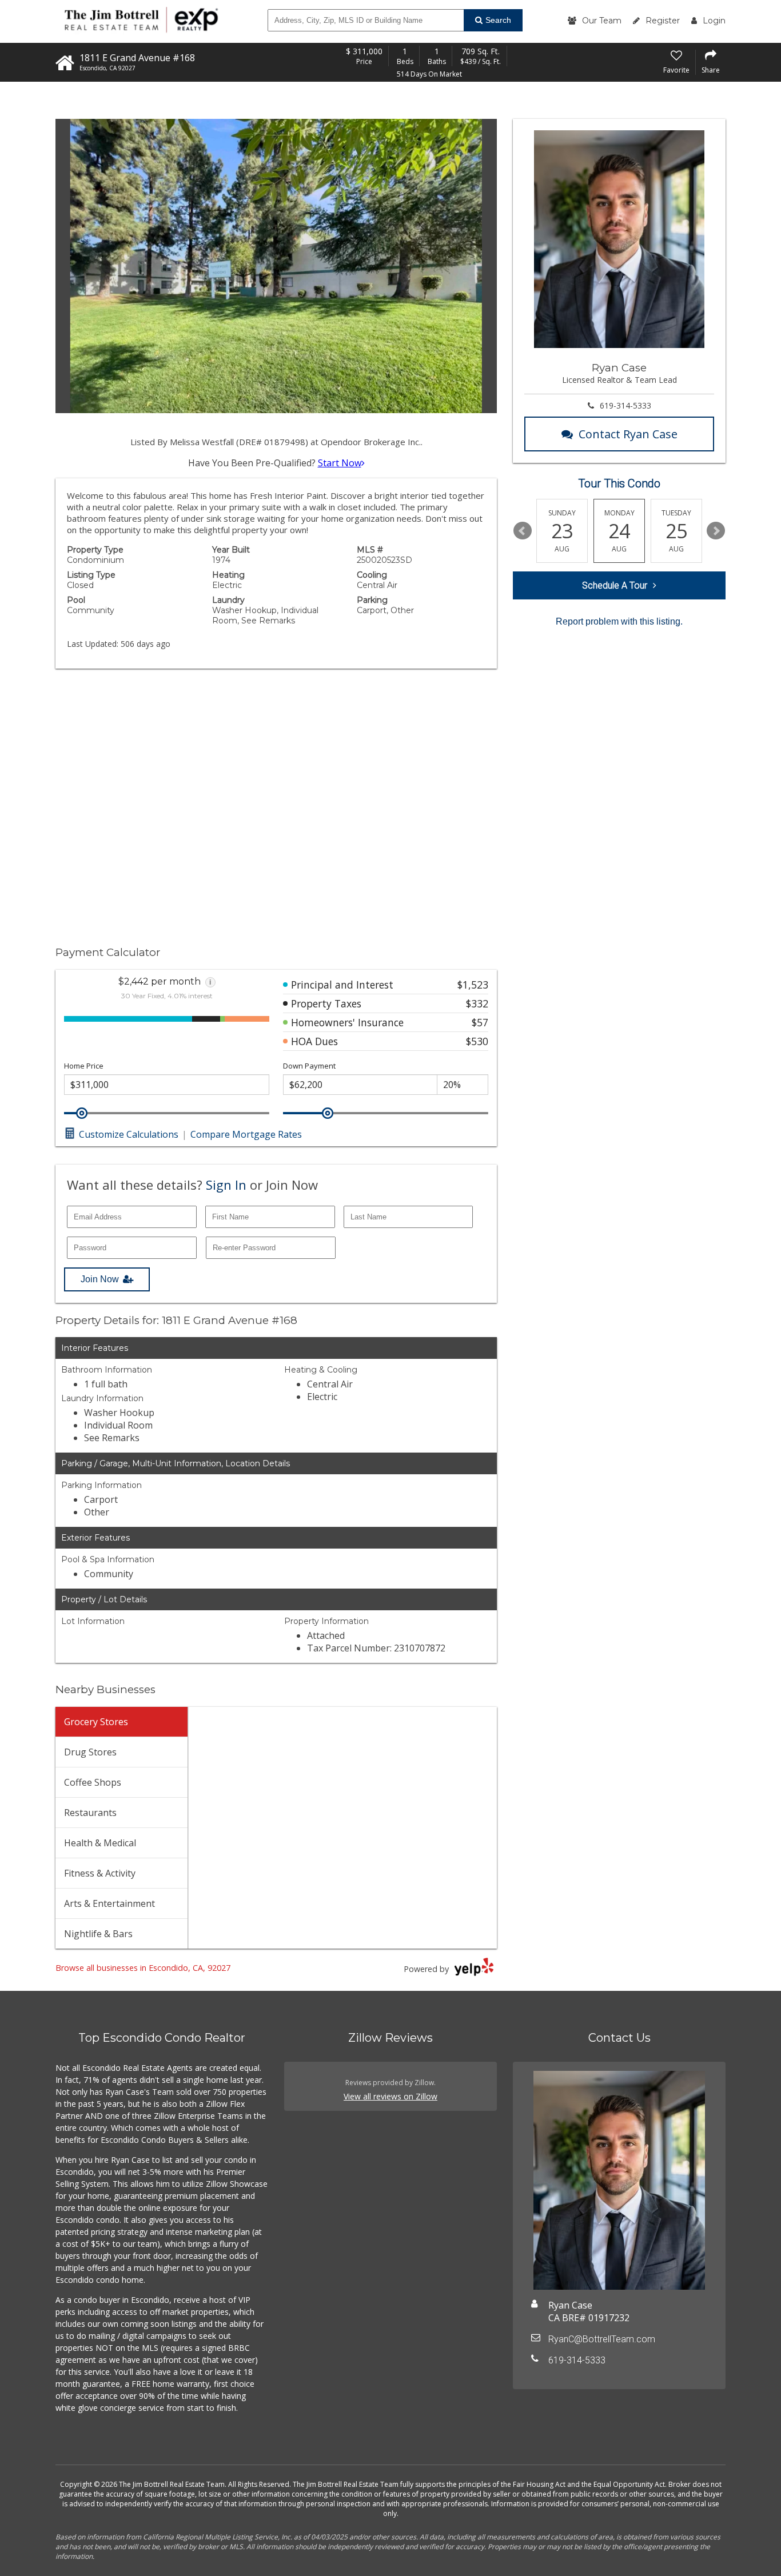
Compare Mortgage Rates (246, 1134)
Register (663, 21)
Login (714, 21)
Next (716, 531)
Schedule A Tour (615, 585)
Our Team (602, 21)
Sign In (226, 1185)
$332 (477, 1003)
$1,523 (473, 985)
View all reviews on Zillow (390, 2096)
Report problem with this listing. (619, 621)
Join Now (100, 1279)
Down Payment (309, 1066)
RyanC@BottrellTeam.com (602, 2339)
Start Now (340, 463)
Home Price (84, 1066)
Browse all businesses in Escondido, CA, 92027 (143, 1968)
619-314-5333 (625, 405)
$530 (477, 1041)
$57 (480, 1022)
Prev (523, 531)
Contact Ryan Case (628, 434)
